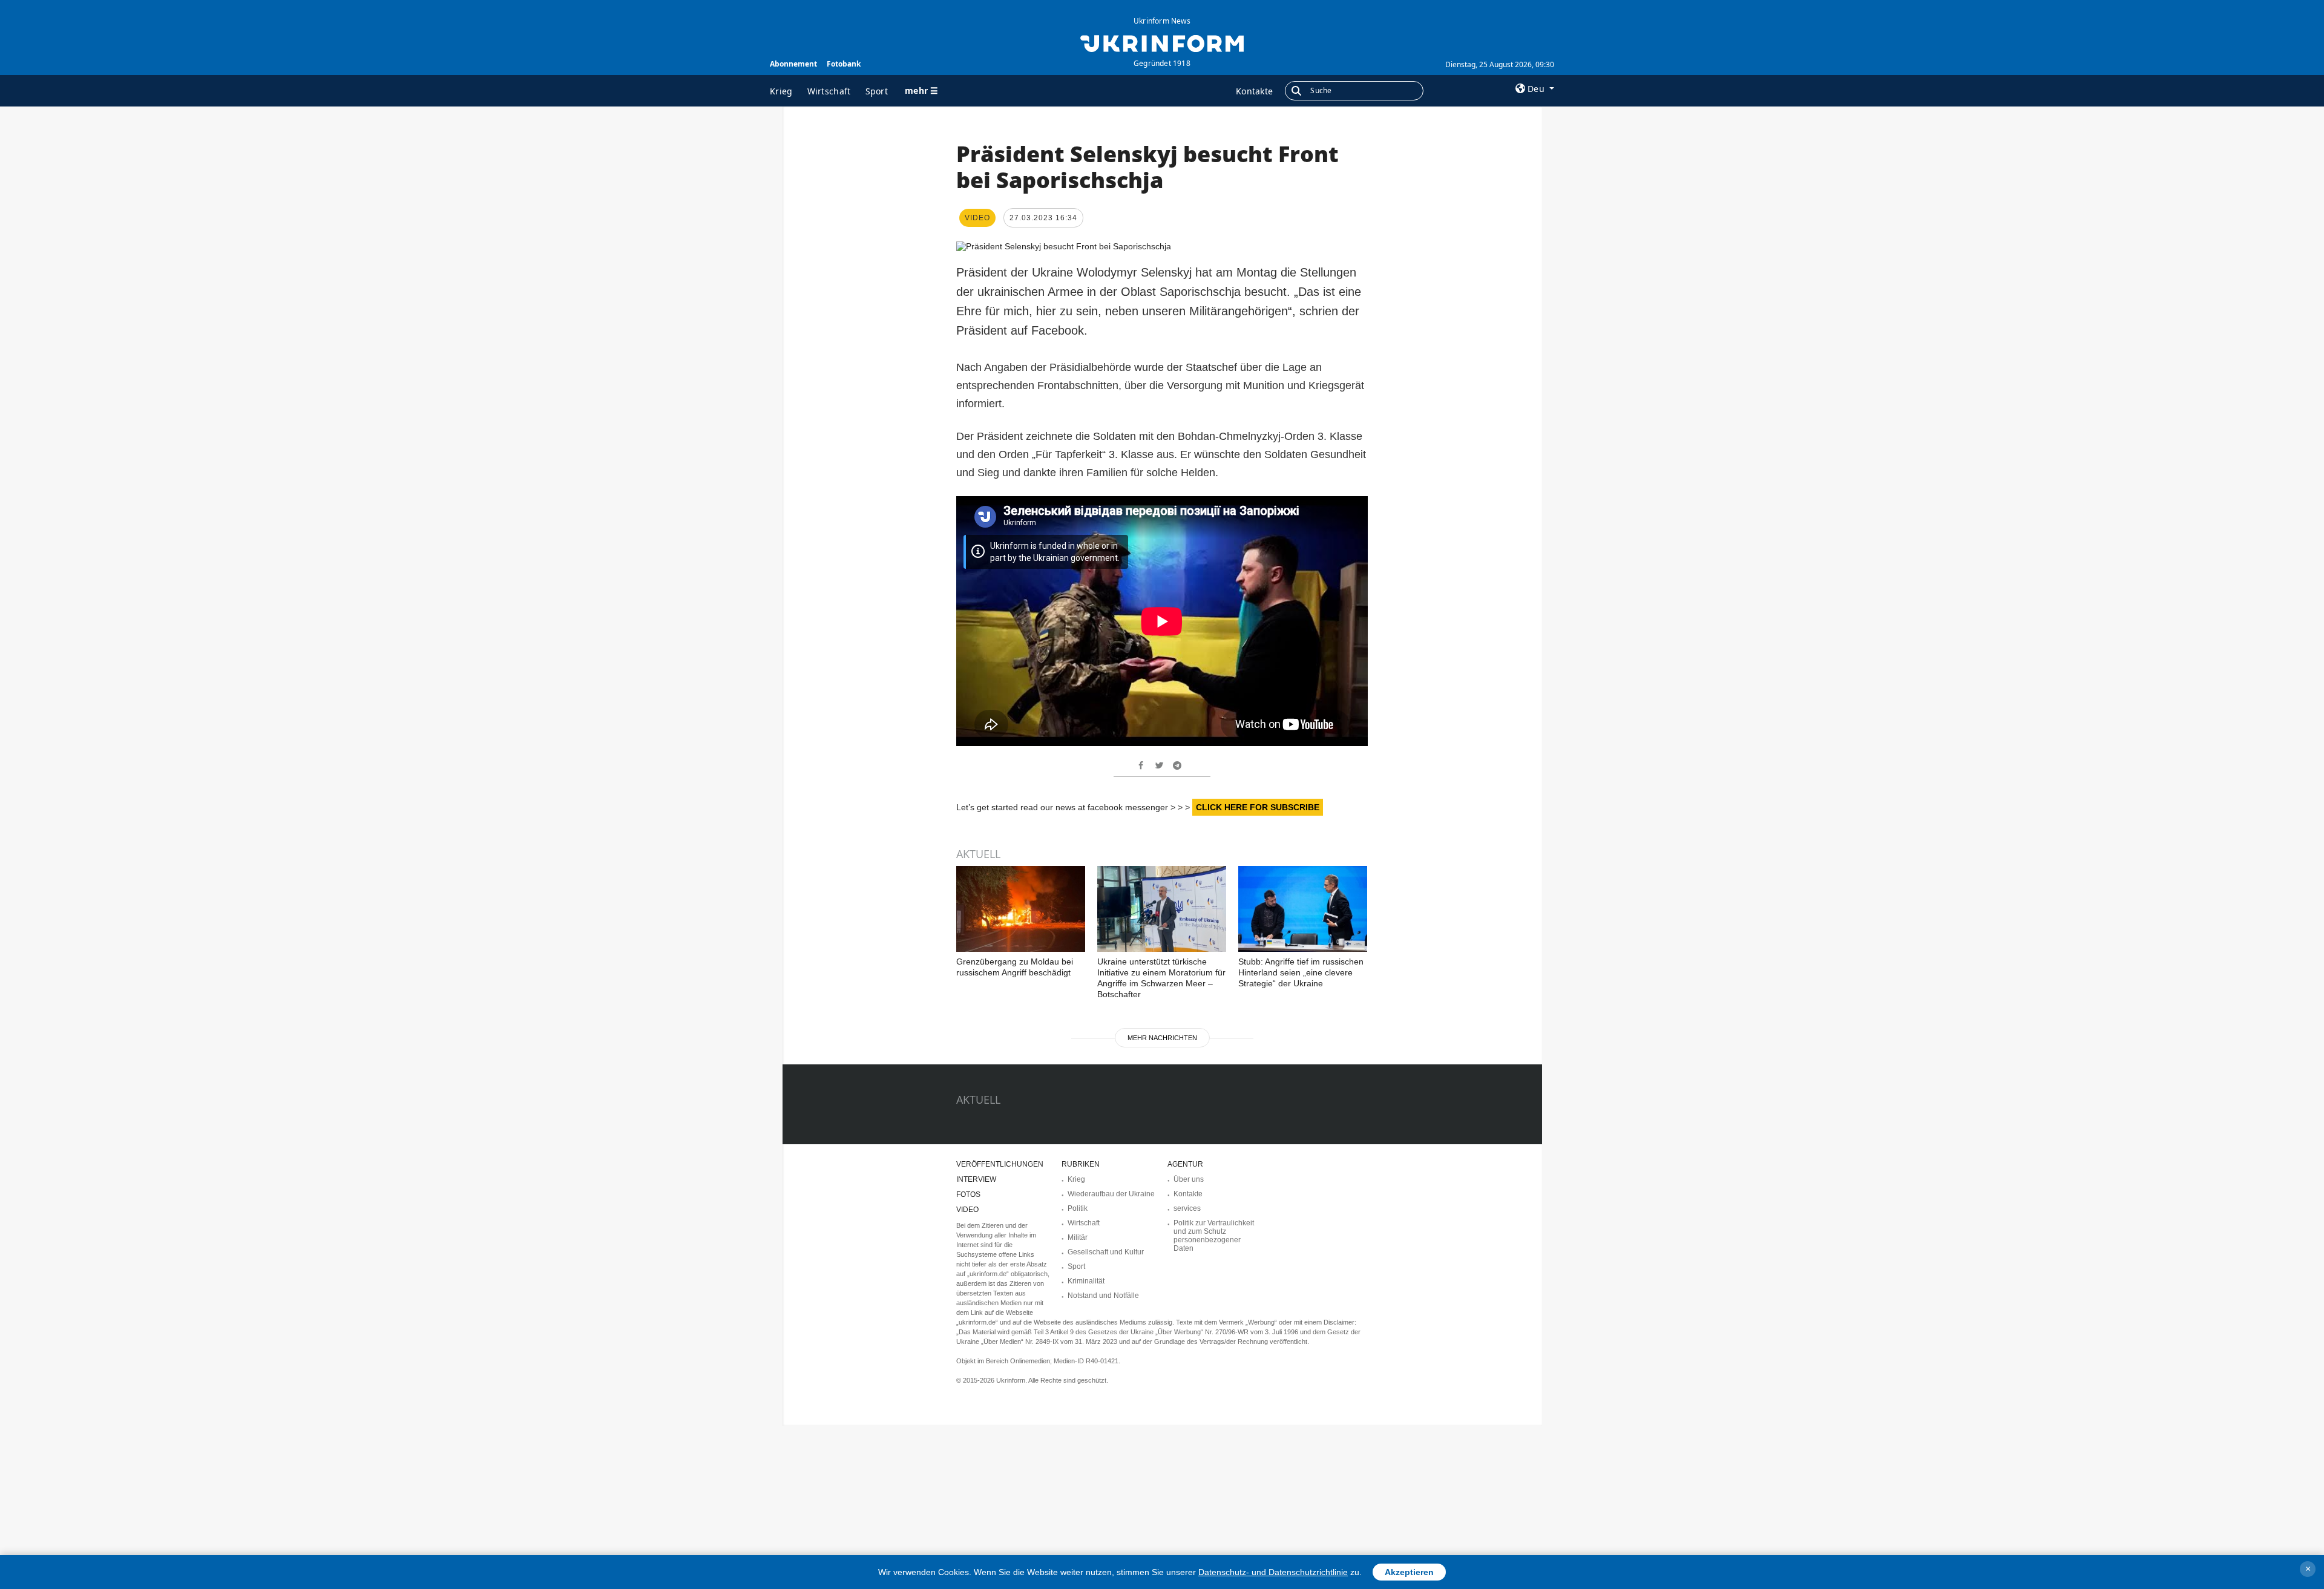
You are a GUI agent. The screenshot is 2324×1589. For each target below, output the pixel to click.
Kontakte (1254, 91)
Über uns (1189, 1179)
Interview (976, 1179)
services (1187, 1208)
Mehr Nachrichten (1162, 1038)
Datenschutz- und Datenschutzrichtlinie (1273, 1572)
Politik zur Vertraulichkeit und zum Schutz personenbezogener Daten (1214, 1236)
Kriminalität (1086, 1281)
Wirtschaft (829, 91)
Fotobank (844, 64)
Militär (1078, 1237)
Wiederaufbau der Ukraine (1111, 1194)
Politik (1078, 1208)
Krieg (781, 91)
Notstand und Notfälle (1103, 1296)
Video (967, 1210)
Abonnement (793, 64)
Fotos (968, 1194)
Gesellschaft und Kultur (1106, 1252)
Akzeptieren (1409, 1572)
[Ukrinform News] (1162, 42)
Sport (877, 91)
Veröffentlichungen (1000, 1164)
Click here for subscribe (1258, 807)
